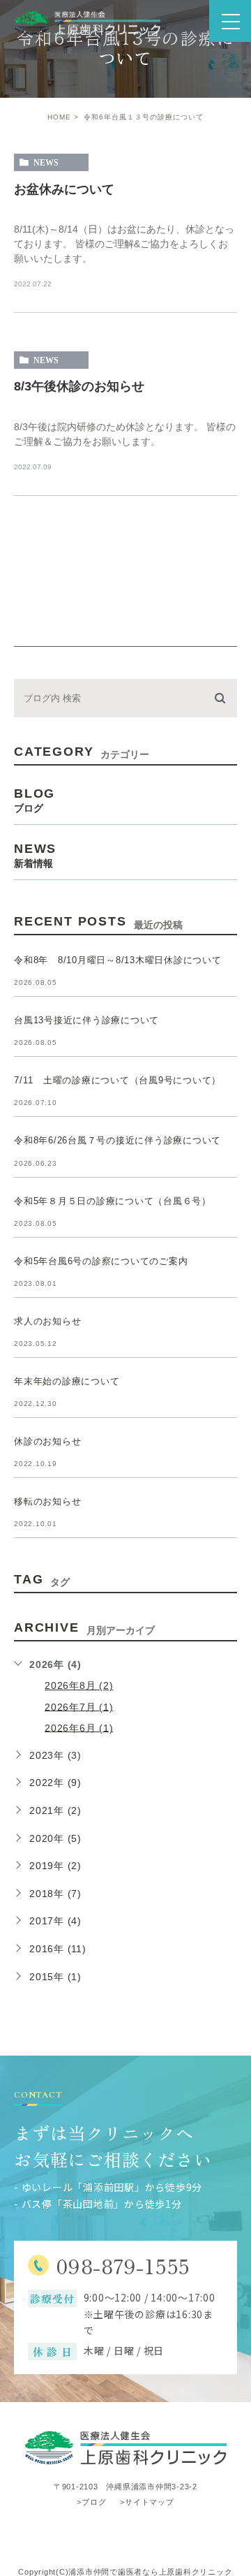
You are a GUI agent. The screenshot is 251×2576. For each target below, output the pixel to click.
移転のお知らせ (47, 1501)
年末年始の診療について (67, 1381)
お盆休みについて (64, 189)
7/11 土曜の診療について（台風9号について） (117, 1080)
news (46, 163)
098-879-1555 (123, 2266)
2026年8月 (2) (79, 1685)
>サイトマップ (147, 2501)
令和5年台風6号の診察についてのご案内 (101, 1261)
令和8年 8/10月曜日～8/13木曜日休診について (118, 960)
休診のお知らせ (47, 1441)
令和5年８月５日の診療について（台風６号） (113, 1201)
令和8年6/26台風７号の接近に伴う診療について (117, 1141)
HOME (59, 117)
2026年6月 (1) (79, 1727)
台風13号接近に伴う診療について (86, 1020)
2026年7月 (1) (79, 1706)
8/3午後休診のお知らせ (79, 386)
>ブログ (91, 2501)
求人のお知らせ (47, 1321)
